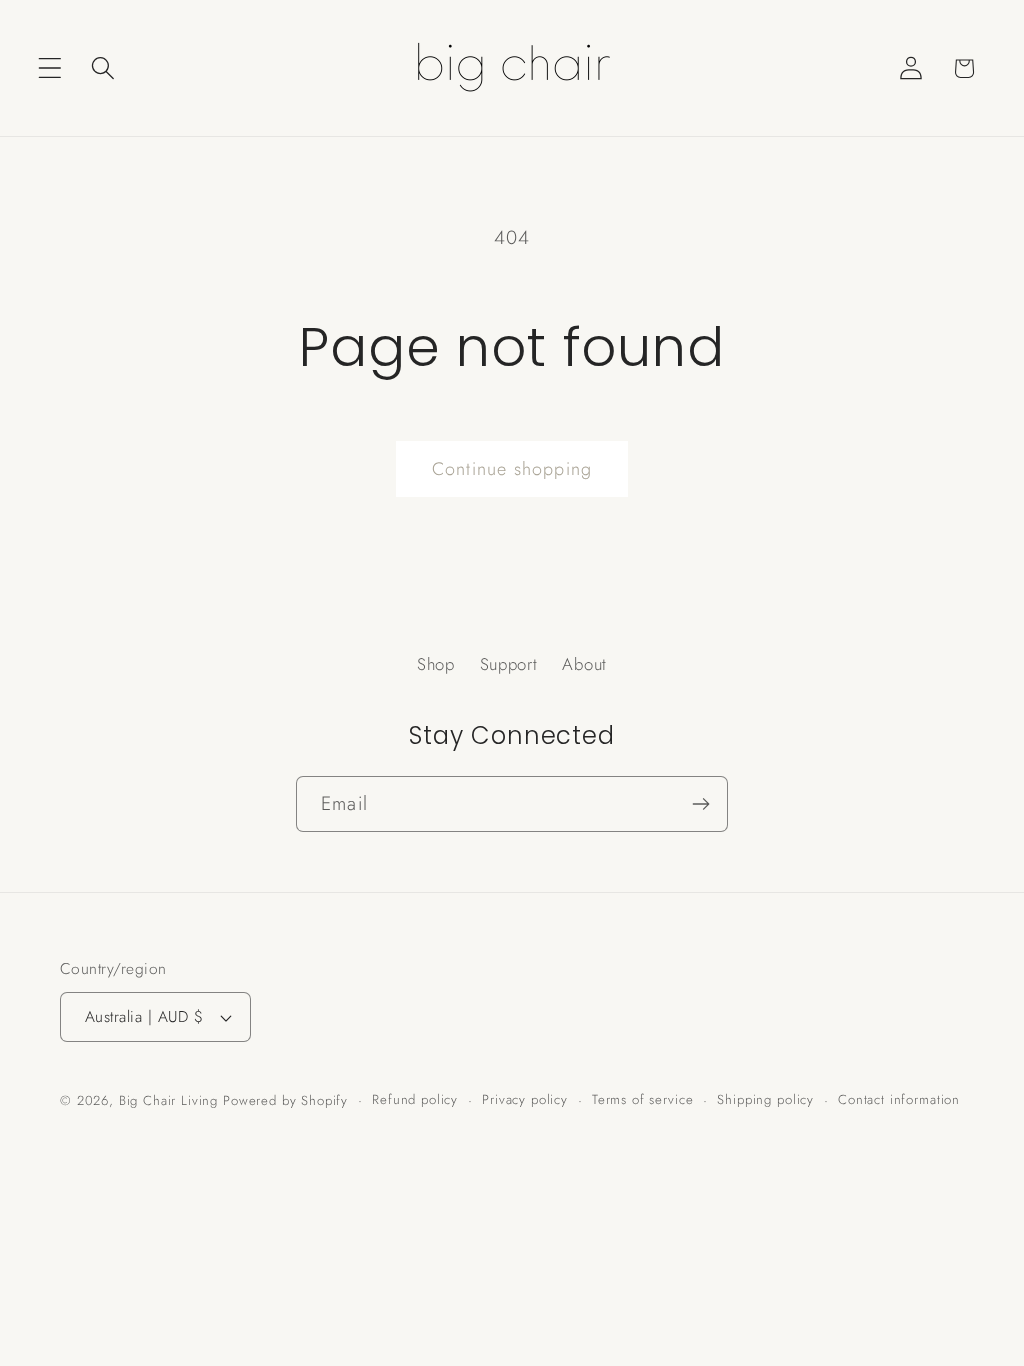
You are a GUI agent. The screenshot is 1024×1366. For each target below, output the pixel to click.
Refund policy (415, 1099)
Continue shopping (512, 469)
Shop (436, 664)
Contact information (899, 1099)
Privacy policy (525, 1099)
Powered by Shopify (285, 1100)
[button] (50, 68)
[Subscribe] (700, 804)
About (584, 664)
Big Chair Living (168, 1100)
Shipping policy (765, 1099)
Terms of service (642, 1099)
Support (509, 664)
